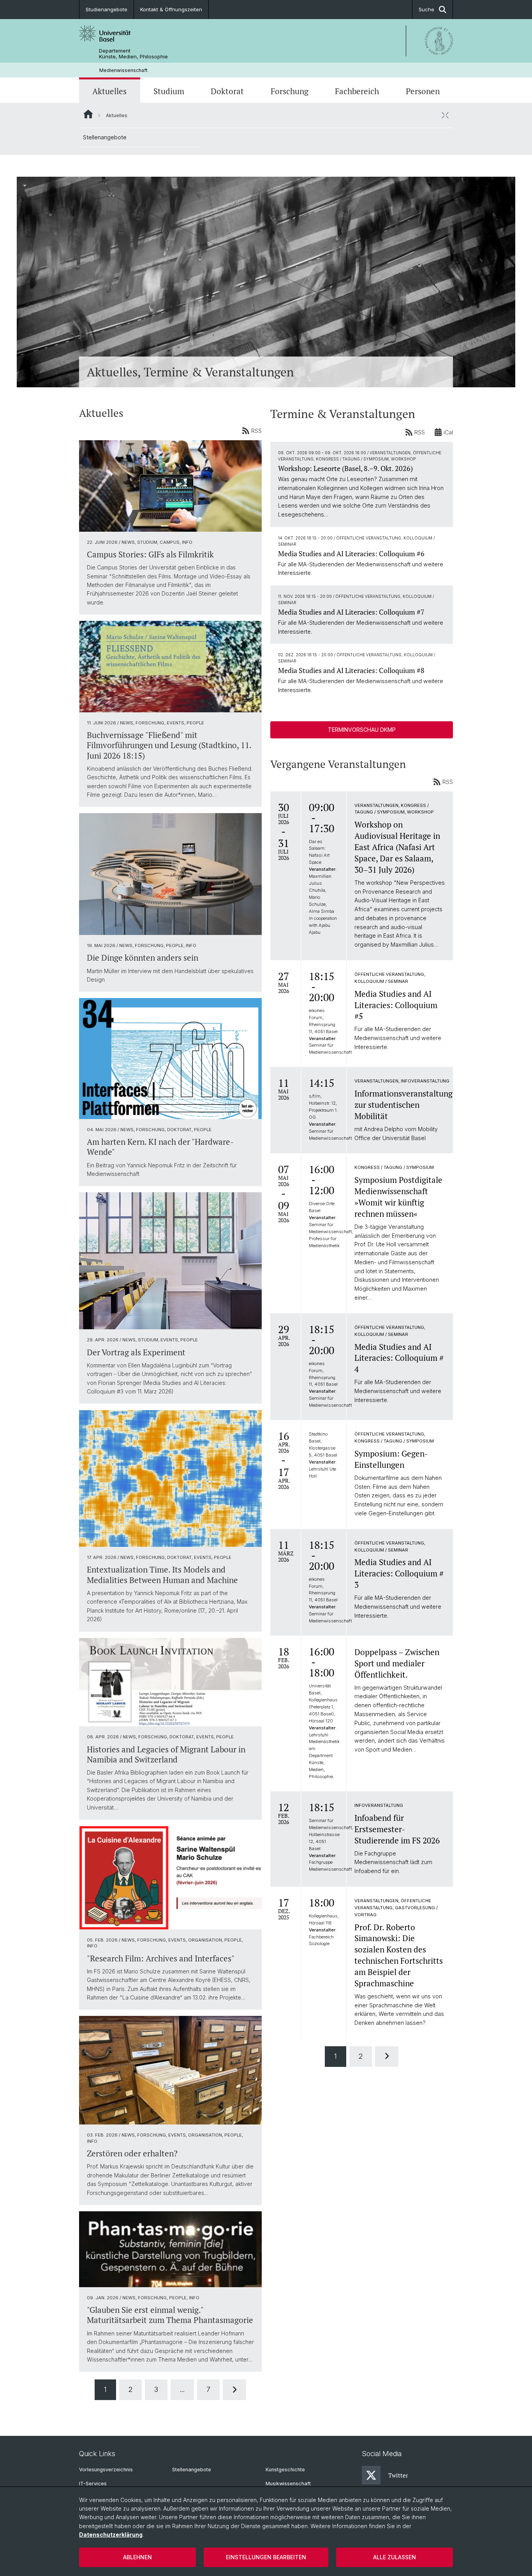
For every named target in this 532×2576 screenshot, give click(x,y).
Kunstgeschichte (285, 2470)
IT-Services (93, 2484)
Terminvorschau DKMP (362, 730)
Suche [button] (426, 9)
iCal (448, 432)
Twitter (398, 2475)
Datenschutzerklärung (111, 2535)
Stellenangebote (105, 137)
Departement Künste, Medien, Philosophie (133, 54)
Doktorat (227, 91)
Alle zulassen (395, 2557)
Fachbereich (357, 91)
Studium (169, 91)
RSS (256, 431)
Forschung (290, 91)
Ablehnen (137, 2557)
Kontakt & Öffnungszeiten (171, 9)
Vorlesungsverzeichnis (106, 2470)
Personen (423, 91)
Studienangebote (107, 9)
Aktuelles (109, 91)
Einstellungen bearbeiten (266, 2557)
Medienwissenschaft (123, 70)
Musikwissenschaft (288, 2484)
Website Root (88, 114)
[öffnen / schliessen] (445, 115)
